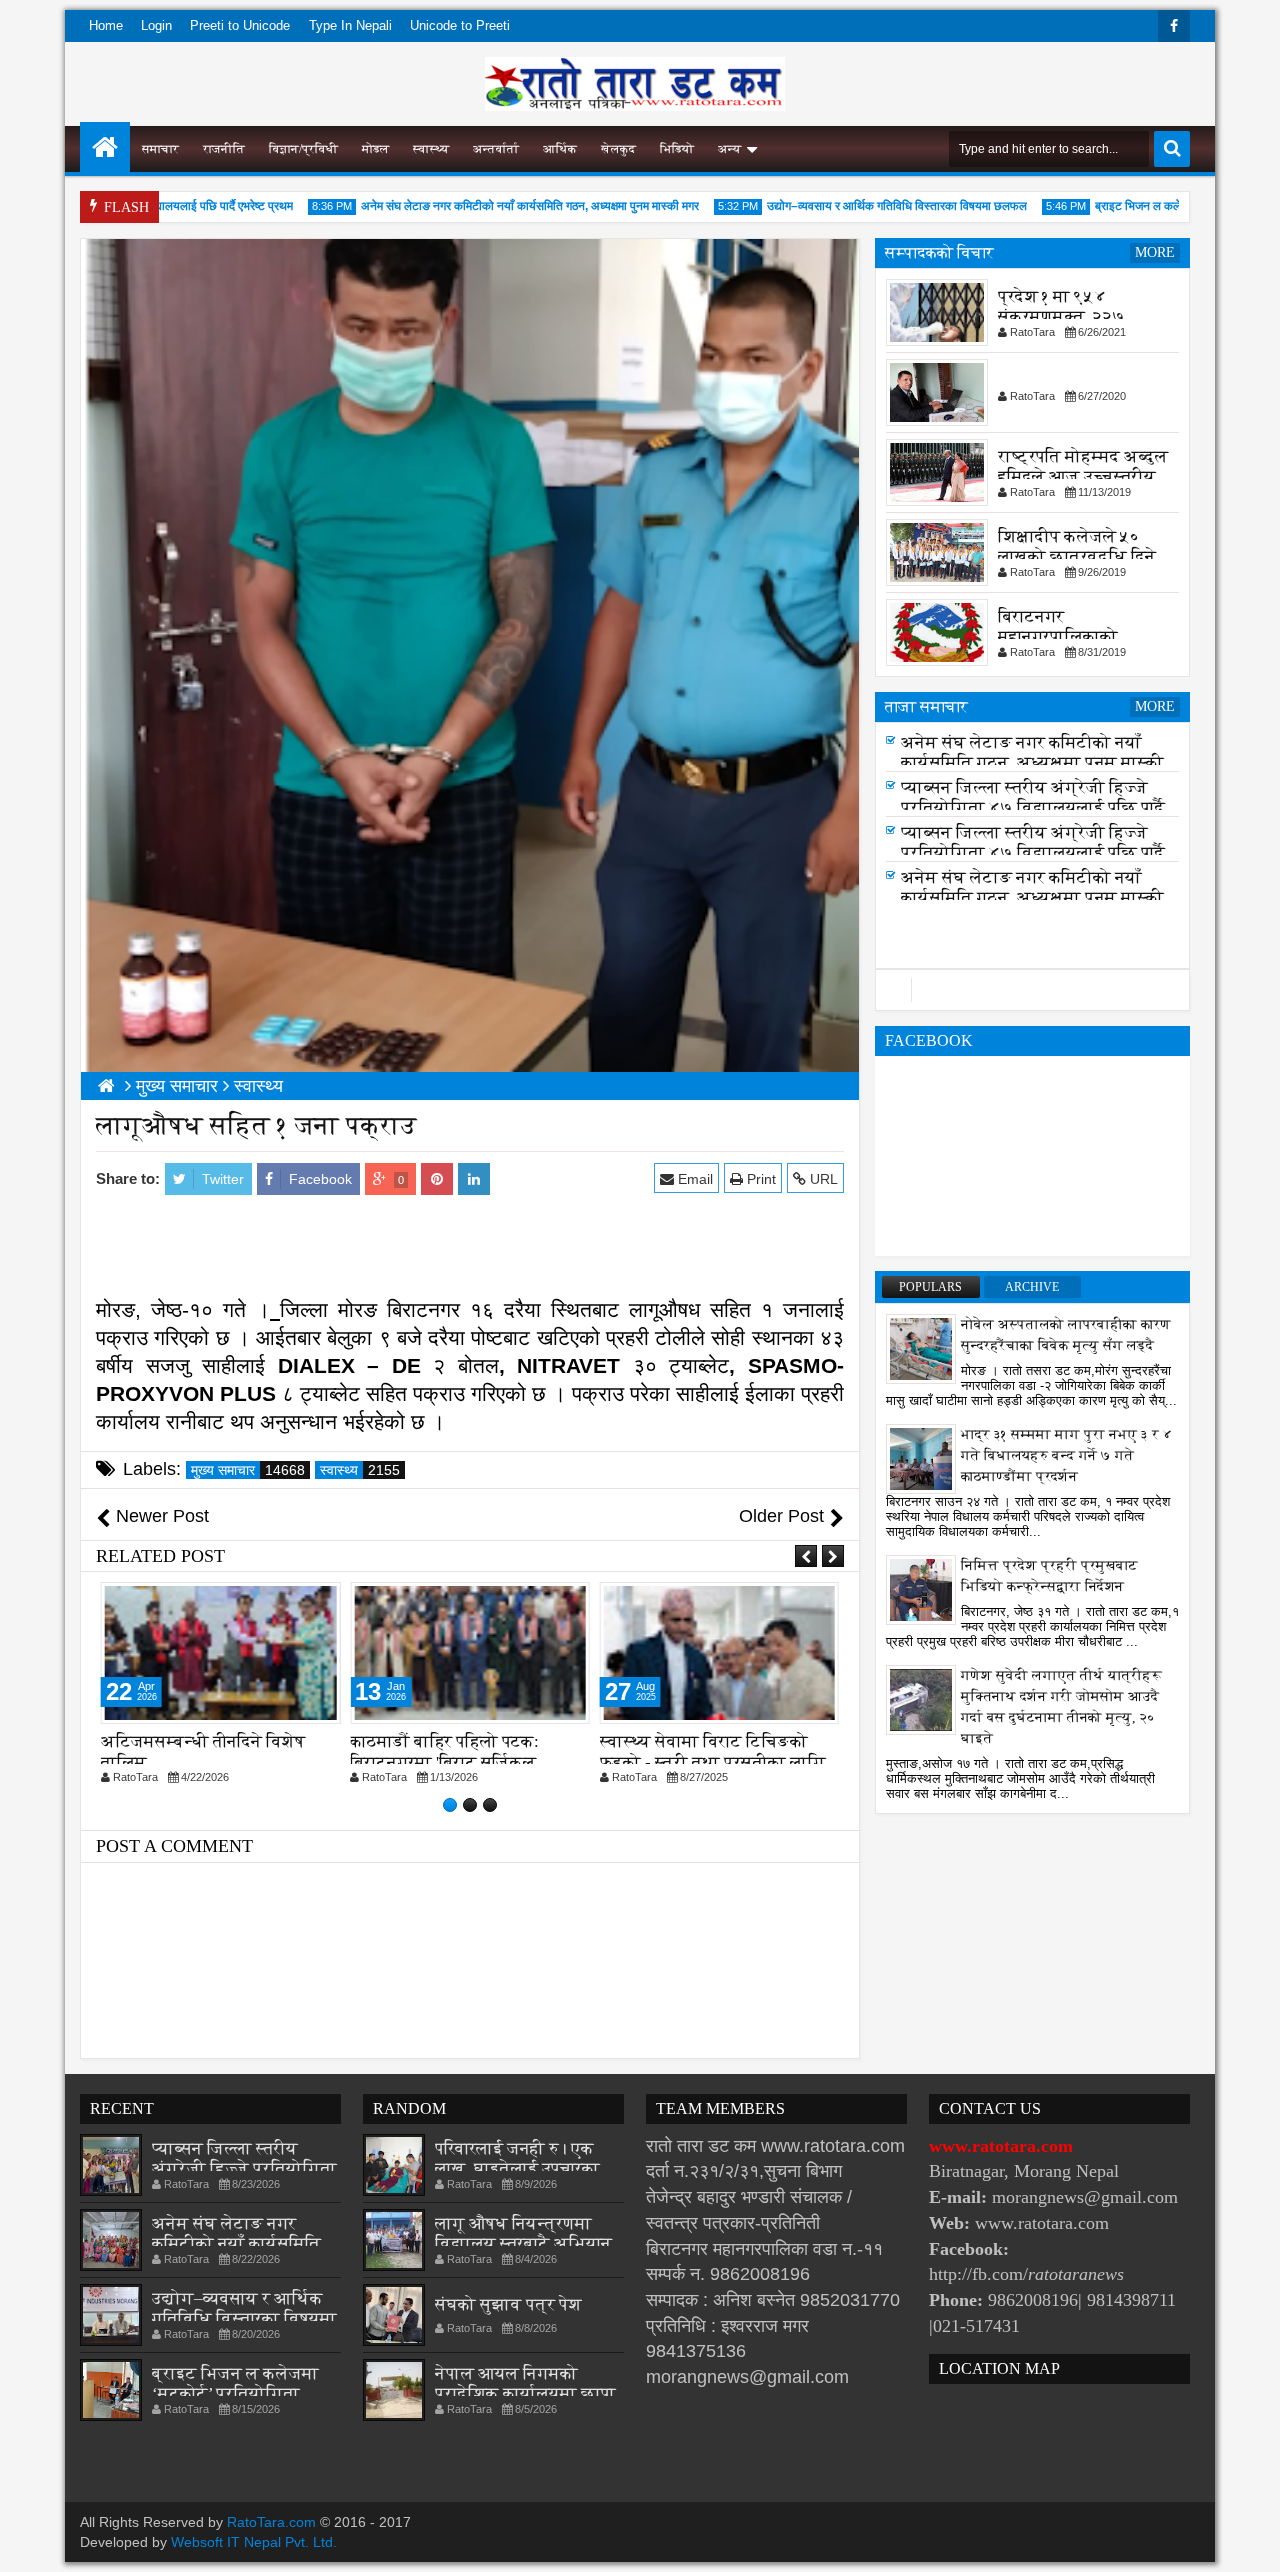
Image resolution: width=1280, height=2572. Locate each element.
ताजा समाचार (926, 706)
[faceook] (1032, 990)
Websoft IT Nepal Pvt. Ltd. (254, 2542)
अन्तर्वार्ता (496, 149)
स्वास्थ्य (431, 149)
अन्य (729, 149)
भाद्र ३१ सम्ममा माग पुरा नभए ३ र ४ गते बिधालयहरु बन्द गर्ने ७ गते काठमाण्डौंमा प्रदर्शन (1067, 1455)
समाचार (160, 149)
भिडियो (677, 149)
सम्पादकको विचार (939, 252)
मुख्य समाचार (248, 1470)
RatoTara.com (271, 2522)
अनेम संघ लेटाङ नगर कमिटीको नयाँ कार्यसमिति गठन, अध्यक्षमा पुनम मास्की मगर (494, 206)
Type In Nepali (350, 25)
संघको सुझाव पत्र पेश (508, 2304)
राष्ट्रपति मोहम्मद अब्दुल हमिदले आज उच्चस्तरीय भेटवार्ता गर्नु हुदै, (1083, 476)
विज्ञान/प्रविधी (303, 149)
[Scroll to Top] (1250, 2542)
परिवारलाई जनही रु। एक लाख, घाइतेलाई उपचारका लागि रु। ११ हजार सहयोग (518, 2168)
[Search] (1172, 149)
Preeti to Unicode (240, 25)
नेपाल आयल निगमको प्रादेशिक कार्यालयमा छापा (525, 2383)
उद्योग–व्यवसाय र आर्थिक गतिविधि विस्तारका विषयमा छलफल (861, 206)
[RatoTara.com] (105, 147)
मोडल (375, 149)
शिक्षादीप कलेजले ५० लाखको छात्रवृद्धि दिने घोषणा (1077, 556)
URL (822, 1179)
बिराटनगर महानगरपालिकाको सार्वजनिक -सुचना (1058, 636)
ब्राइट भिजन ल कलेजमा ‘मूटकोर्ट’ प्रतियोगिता (1157, 206)
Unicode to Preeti (460, 25)
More (1155, 252)
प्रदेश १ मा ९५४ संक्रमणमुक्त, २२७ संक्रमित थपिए (1061, 316)
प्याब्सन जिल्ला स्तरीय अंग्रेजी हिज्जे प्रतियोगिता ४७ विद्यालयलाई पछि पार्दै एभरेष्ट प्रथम (1033, 813)
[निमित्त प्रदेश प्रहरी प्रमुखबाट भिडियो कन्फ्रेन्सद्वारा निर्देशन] (921, 1589)
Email (693, 1179)
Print (759, 1179)
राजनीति (224, 149)
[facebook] (1174, 26)
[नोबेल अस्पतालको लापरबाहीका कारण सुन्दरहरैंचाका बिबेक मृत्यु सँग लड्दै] (921, 1348)
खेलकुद (618, 149)
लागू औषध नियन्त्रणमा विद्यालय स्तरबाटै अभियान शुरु (523, 2243)
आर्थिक (560, 149)
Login (156, 25)
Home (106, 25)
